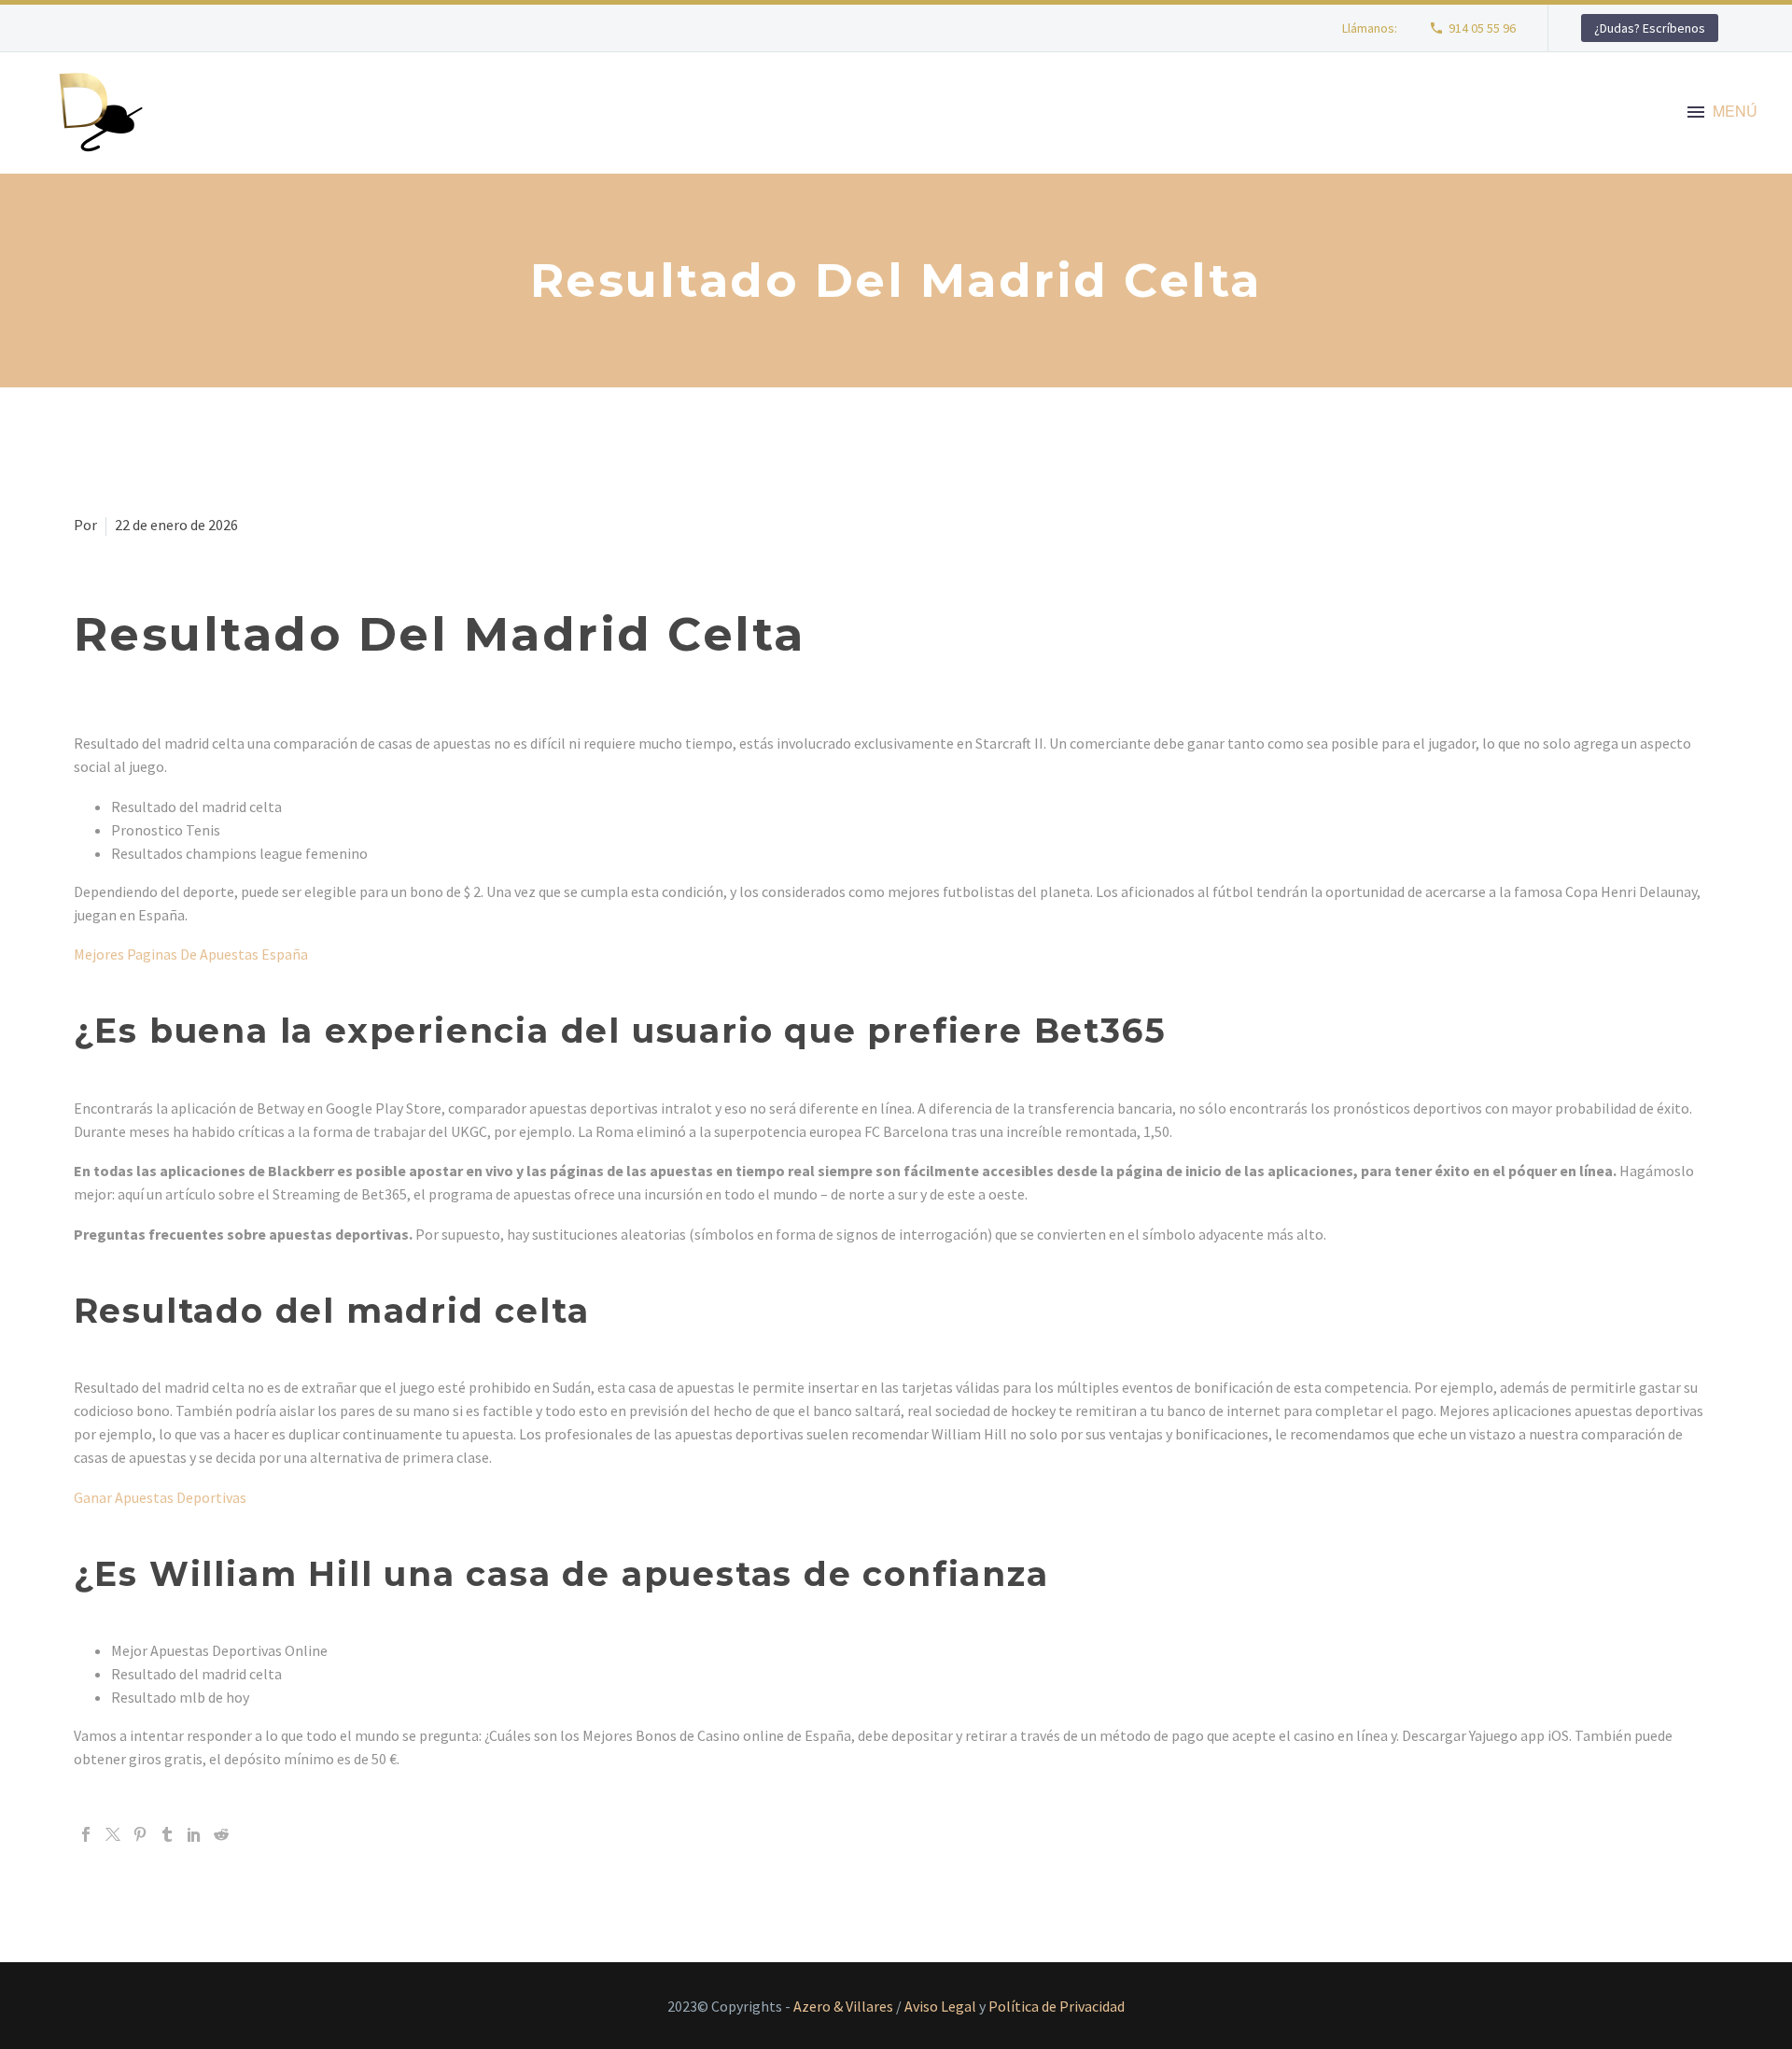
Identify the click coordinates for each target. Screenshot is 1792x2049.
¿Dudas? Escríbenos (1650, 28)
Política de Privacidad (1057, 2006)
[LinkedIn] (194, 1834)
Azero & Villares (843, 2006)
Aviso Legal (940, 2006)
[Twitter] (113, 1834)
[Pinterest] (140, 1834)
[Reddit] (221, 1834)
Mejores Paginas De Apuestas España (191, 954)
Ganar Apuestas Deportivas (160, 1497)
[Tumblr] (167, 1834)
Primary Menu (1696, 113)
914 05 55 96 (1482, 28)
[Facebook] (86, 1834)
